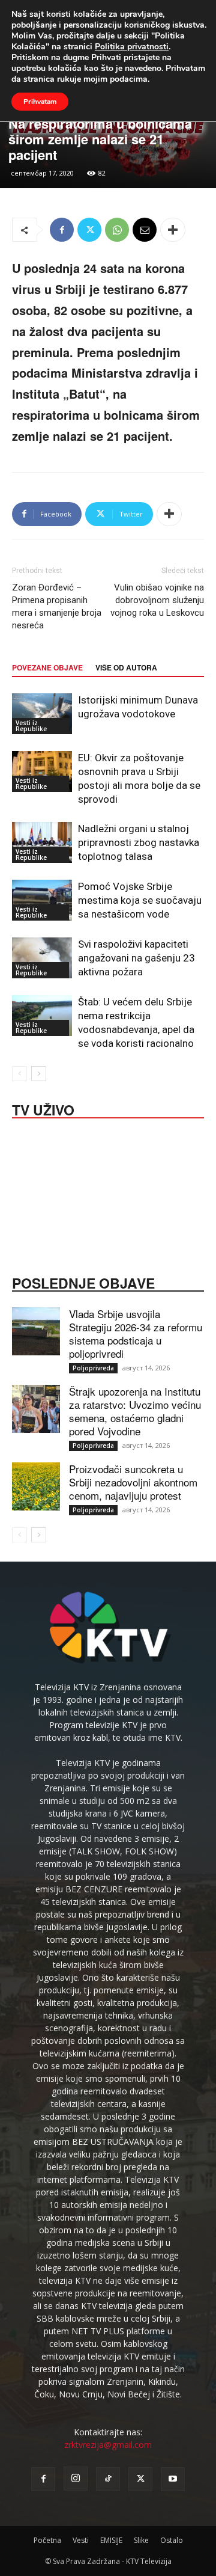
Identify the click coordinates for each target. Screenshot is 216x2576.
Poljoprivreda (93, 1368)
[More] (173, 230)
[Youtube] (173, 2479)
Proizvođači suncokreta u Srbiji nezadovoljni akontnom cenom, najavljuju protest (133, 1482)
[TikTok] (108, 2479)
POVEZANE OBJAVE (47, 667)
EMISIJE (111, 2540)
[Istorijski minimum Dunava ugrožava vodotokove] (42, 714)
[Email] (145, 230)
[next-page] (39, 1074)
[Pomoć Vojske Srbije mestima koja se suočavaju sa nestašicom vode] (42, 900)
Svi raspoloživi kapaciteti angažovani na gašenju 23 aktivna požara (136, 958)
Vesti (81, 2540)
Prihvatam (40, 102)
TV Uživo (43, 1109)
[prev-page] (19, 1074)
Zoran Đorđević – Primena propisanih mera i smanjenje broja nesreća (57, 606)
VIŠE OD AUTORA (126, 667)
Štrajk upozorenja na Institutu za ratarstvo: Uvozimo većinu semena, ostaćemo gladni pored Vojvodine (135, 1411)
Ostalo (172, 2540)
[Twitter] (89, 230)
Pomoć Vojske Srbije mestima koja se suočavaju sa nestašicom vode (140, 900)
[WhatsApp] (117, 230)
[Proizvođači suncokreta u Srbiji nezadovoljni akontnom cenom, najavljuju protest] (36, 1486)
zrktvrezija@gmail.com (108, 2445)
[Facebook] (62, 230)
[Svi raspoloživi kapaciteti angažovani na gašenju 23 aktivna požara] (42, 958)
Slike (141, 2540)
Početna (47, 2540)
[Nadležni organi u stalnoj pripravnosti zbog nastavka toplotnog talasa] (42, 843)
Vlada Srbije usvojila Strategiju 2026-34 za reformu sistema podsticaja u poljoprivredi (136, 1333)
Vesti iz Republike (31, 726)
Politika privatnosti (132, 47)
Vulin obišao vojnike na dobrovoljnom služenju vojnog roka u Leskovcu (157, 600)
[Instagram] (76, 2479)
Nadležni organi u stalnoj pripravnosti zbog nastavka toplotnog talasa (139, 842)
